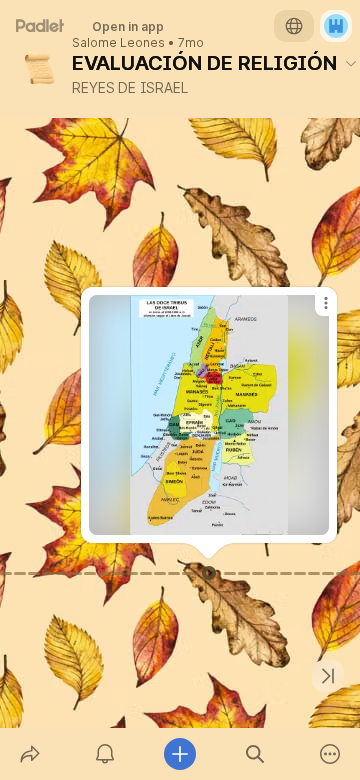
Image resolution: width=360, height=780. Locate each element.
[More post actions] (313, 311)
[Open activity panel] (104, 754)
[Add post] (179, 754)
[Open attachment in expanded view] (209, 415)
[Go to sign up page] (336, 26)
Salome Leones (118, 43)
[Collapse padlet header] (351, 63)
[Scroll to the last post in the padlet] (328, 676)
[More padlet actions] (330, 754)
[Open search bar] (255, 754)
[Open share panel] (29, 754)
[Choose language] (294, 26)
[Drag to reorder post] (209, 573)
